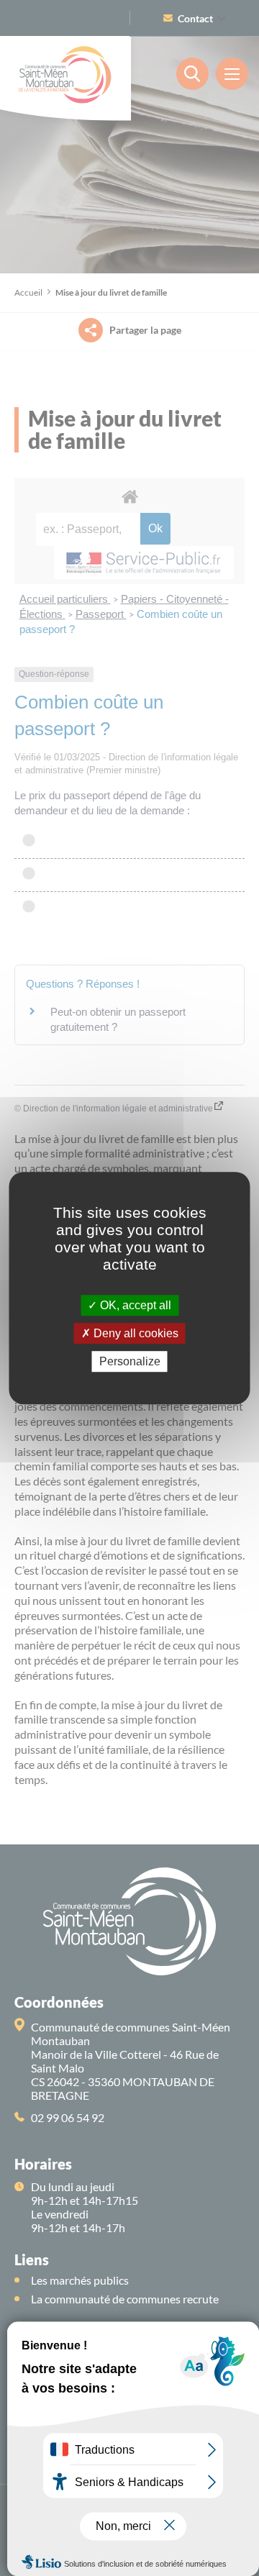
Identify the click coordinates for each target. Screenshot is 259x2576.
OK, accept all (134, 1305)
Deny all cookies (135, 1333)
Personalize (130, 1361)
